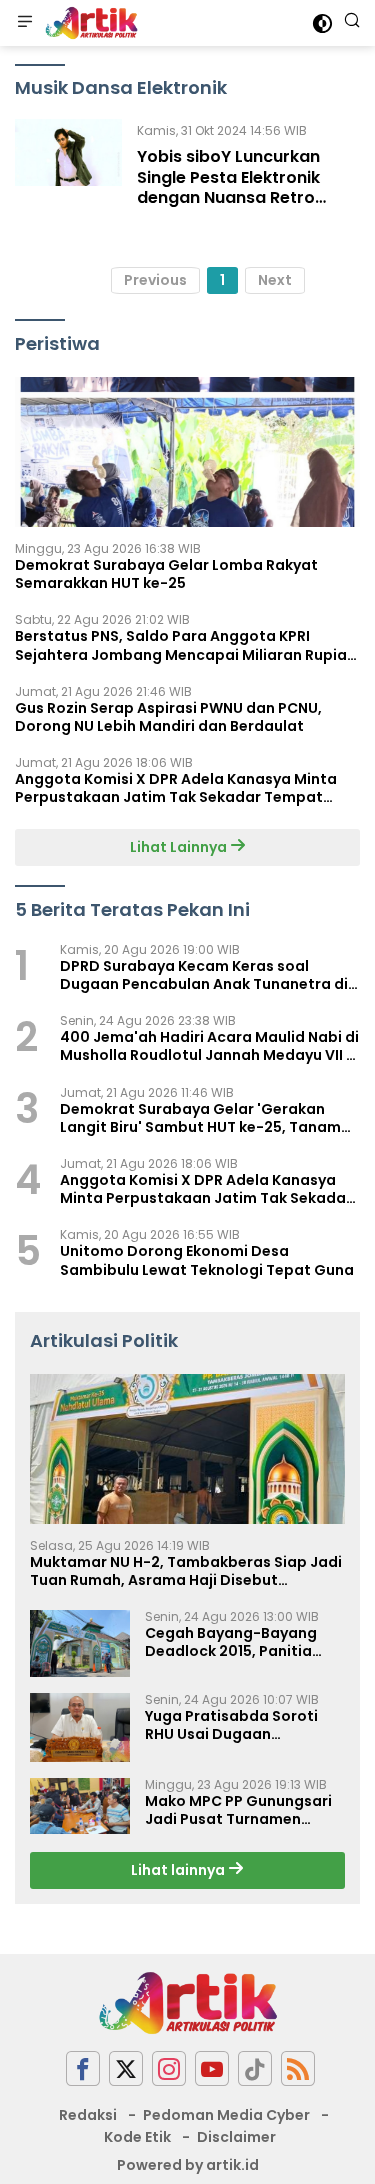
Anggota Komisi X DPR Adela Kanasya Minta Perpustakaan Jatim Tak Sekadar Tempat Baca (176, 788)
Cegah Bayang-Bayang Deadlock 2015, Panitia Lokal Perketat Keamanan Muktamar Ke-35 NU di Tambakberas (240, 1642)
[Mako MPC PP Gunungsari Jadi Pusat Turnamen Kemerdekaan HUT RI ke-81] (80, 1806)
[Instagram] (169, 2068)
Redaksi (88, 2115)
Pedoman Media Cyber (226, 2115)
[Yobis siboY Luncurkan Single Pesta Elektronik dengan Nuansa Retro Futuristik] (68, 169)
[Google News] (255, 2068)
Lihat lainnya (179, 1870)
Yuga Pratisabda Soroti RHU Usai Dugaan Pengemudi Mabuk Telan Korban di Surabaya (235, 1725)
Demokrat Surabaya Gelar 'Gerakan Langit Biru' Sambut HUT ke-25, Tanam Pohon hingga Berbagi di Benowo (200, 1118)
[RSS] (298, 2068)
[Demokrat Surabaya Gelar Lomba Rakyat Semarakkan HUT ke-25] (187, 452)
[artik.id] (89, 23)
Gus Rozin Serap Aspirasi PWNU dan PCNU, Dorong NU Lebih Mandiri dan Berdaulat (168, 717)
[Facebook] (83, 2068)
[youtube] (212, 2068)
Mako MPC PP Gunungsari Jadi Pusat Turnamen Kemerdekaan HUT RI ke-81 (241, 1810)
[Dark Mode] (322, 23)
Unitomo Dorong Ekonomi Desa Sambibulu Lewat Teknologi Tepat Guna (207, 1260)
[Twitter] (126, 2068)
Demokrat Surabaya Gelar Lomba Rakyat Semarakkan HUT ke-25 (166, 574)
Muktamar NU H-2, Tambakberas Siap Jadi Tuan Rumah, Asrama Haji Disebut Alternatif (186, 1571)
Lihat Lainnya (180, 847)
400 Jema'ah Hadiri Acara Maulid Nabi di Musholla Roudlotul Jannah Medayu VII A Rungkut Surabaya (209, 1046)
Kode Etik (137, 2137)
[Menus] (25, 23)
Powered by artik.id (188, 2165)
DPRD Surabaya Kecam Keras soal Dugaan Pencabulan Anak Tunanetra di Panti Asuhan (204, 975)
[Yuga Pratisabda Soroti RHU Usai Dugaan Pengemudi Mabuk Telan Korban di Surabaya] (80, 1728)
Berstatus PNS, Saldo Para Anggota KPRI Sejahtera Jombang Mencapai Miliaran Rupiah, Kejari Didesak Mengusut (187, 645)
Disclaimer (236, 2137)
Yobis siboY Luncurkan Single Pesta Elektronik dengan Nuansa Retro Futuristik (228, 187)
